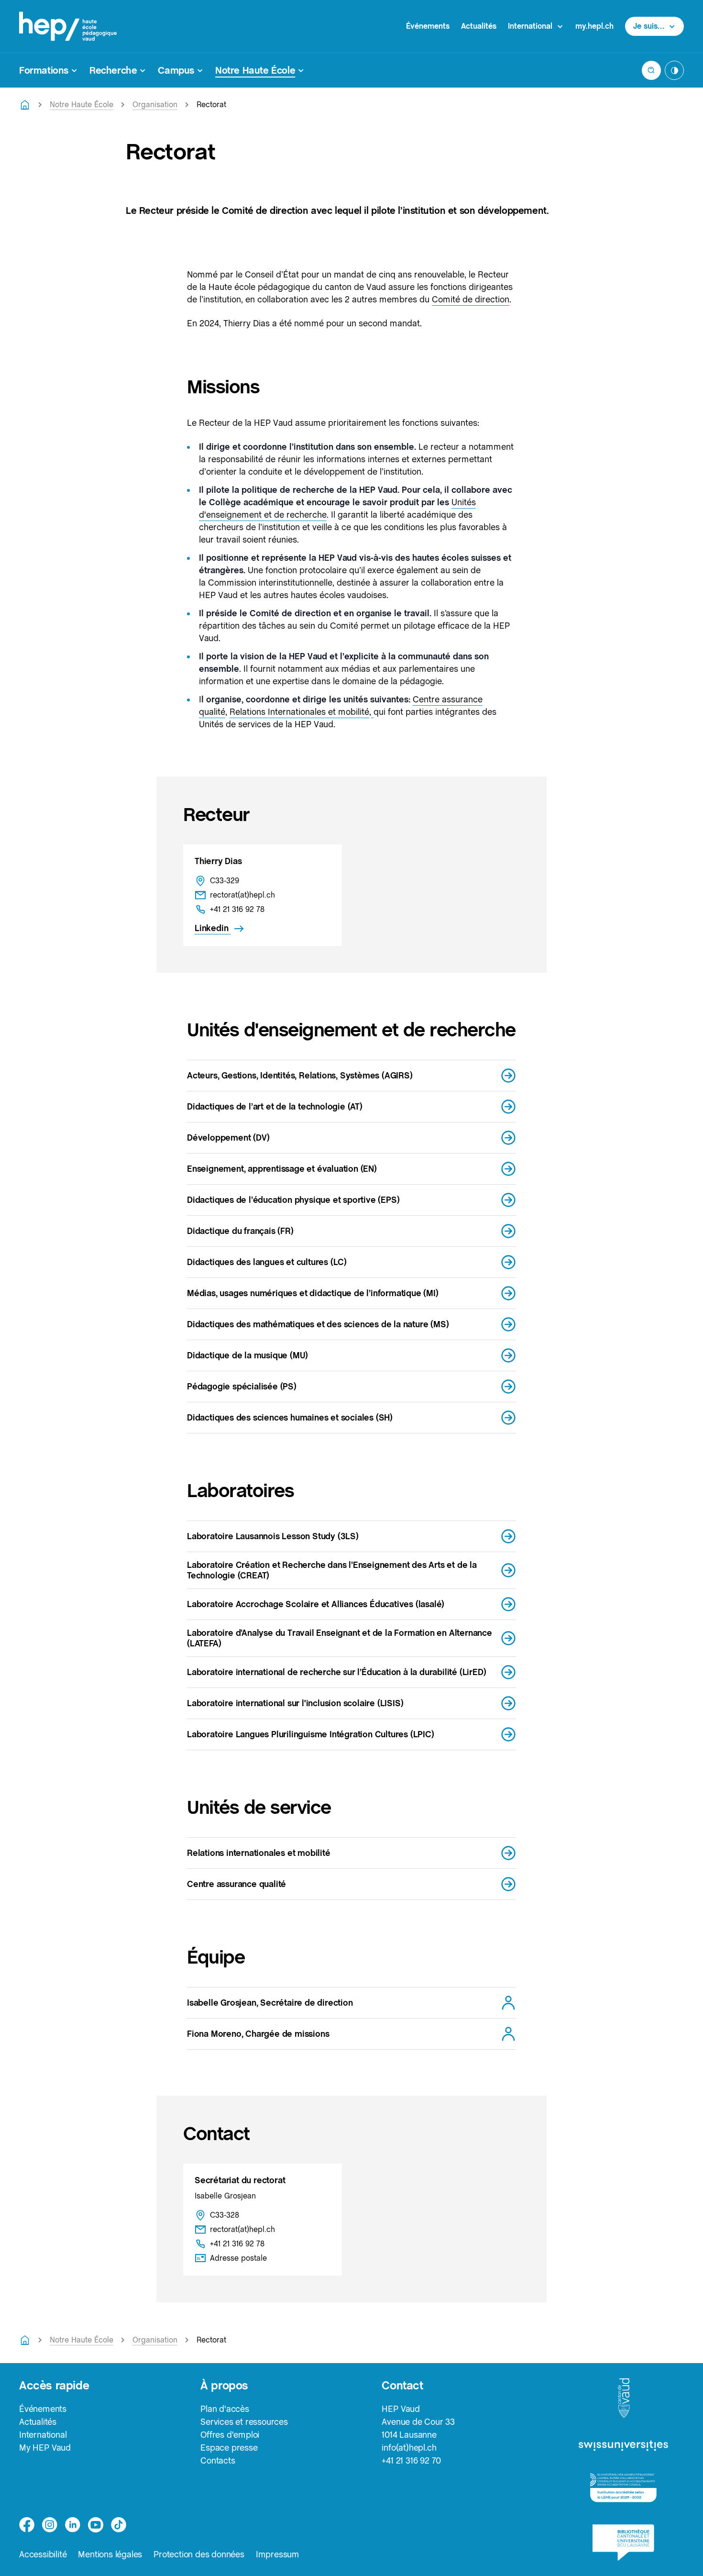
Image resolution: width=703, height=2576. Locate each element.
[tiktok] (119, 2525)
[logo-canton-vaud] (624, 2398)
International (43, 2435)
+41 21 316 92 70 (411, 2460)
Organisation (155, 105)
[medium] (96, 2525)
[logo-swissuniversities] (623, 2446)
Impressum (278, 2554)
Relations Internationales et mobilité (299, 712)
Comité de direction (471, 299)
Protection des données (199, 2554)
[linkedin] (73, 2525)
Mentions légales (110, 2554)
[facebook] (27, 2525)
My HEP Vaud (45, 2448)
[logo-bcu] (623, 2543)
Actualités (479, 26)
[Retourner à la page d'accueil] (25, 105)
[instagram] (50, 2525)
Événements (428, 26)
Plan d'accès (225, 2409)
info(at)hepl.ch (409, 2448)
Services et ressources (244, 2422)
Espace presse (229, 2448)
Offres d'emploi (230, 2435)
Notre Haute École (82, 105)
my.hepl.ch (594, 26)
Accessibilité (43, 2554)
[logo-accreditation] (623, 2488)
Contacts (218, 2460)
